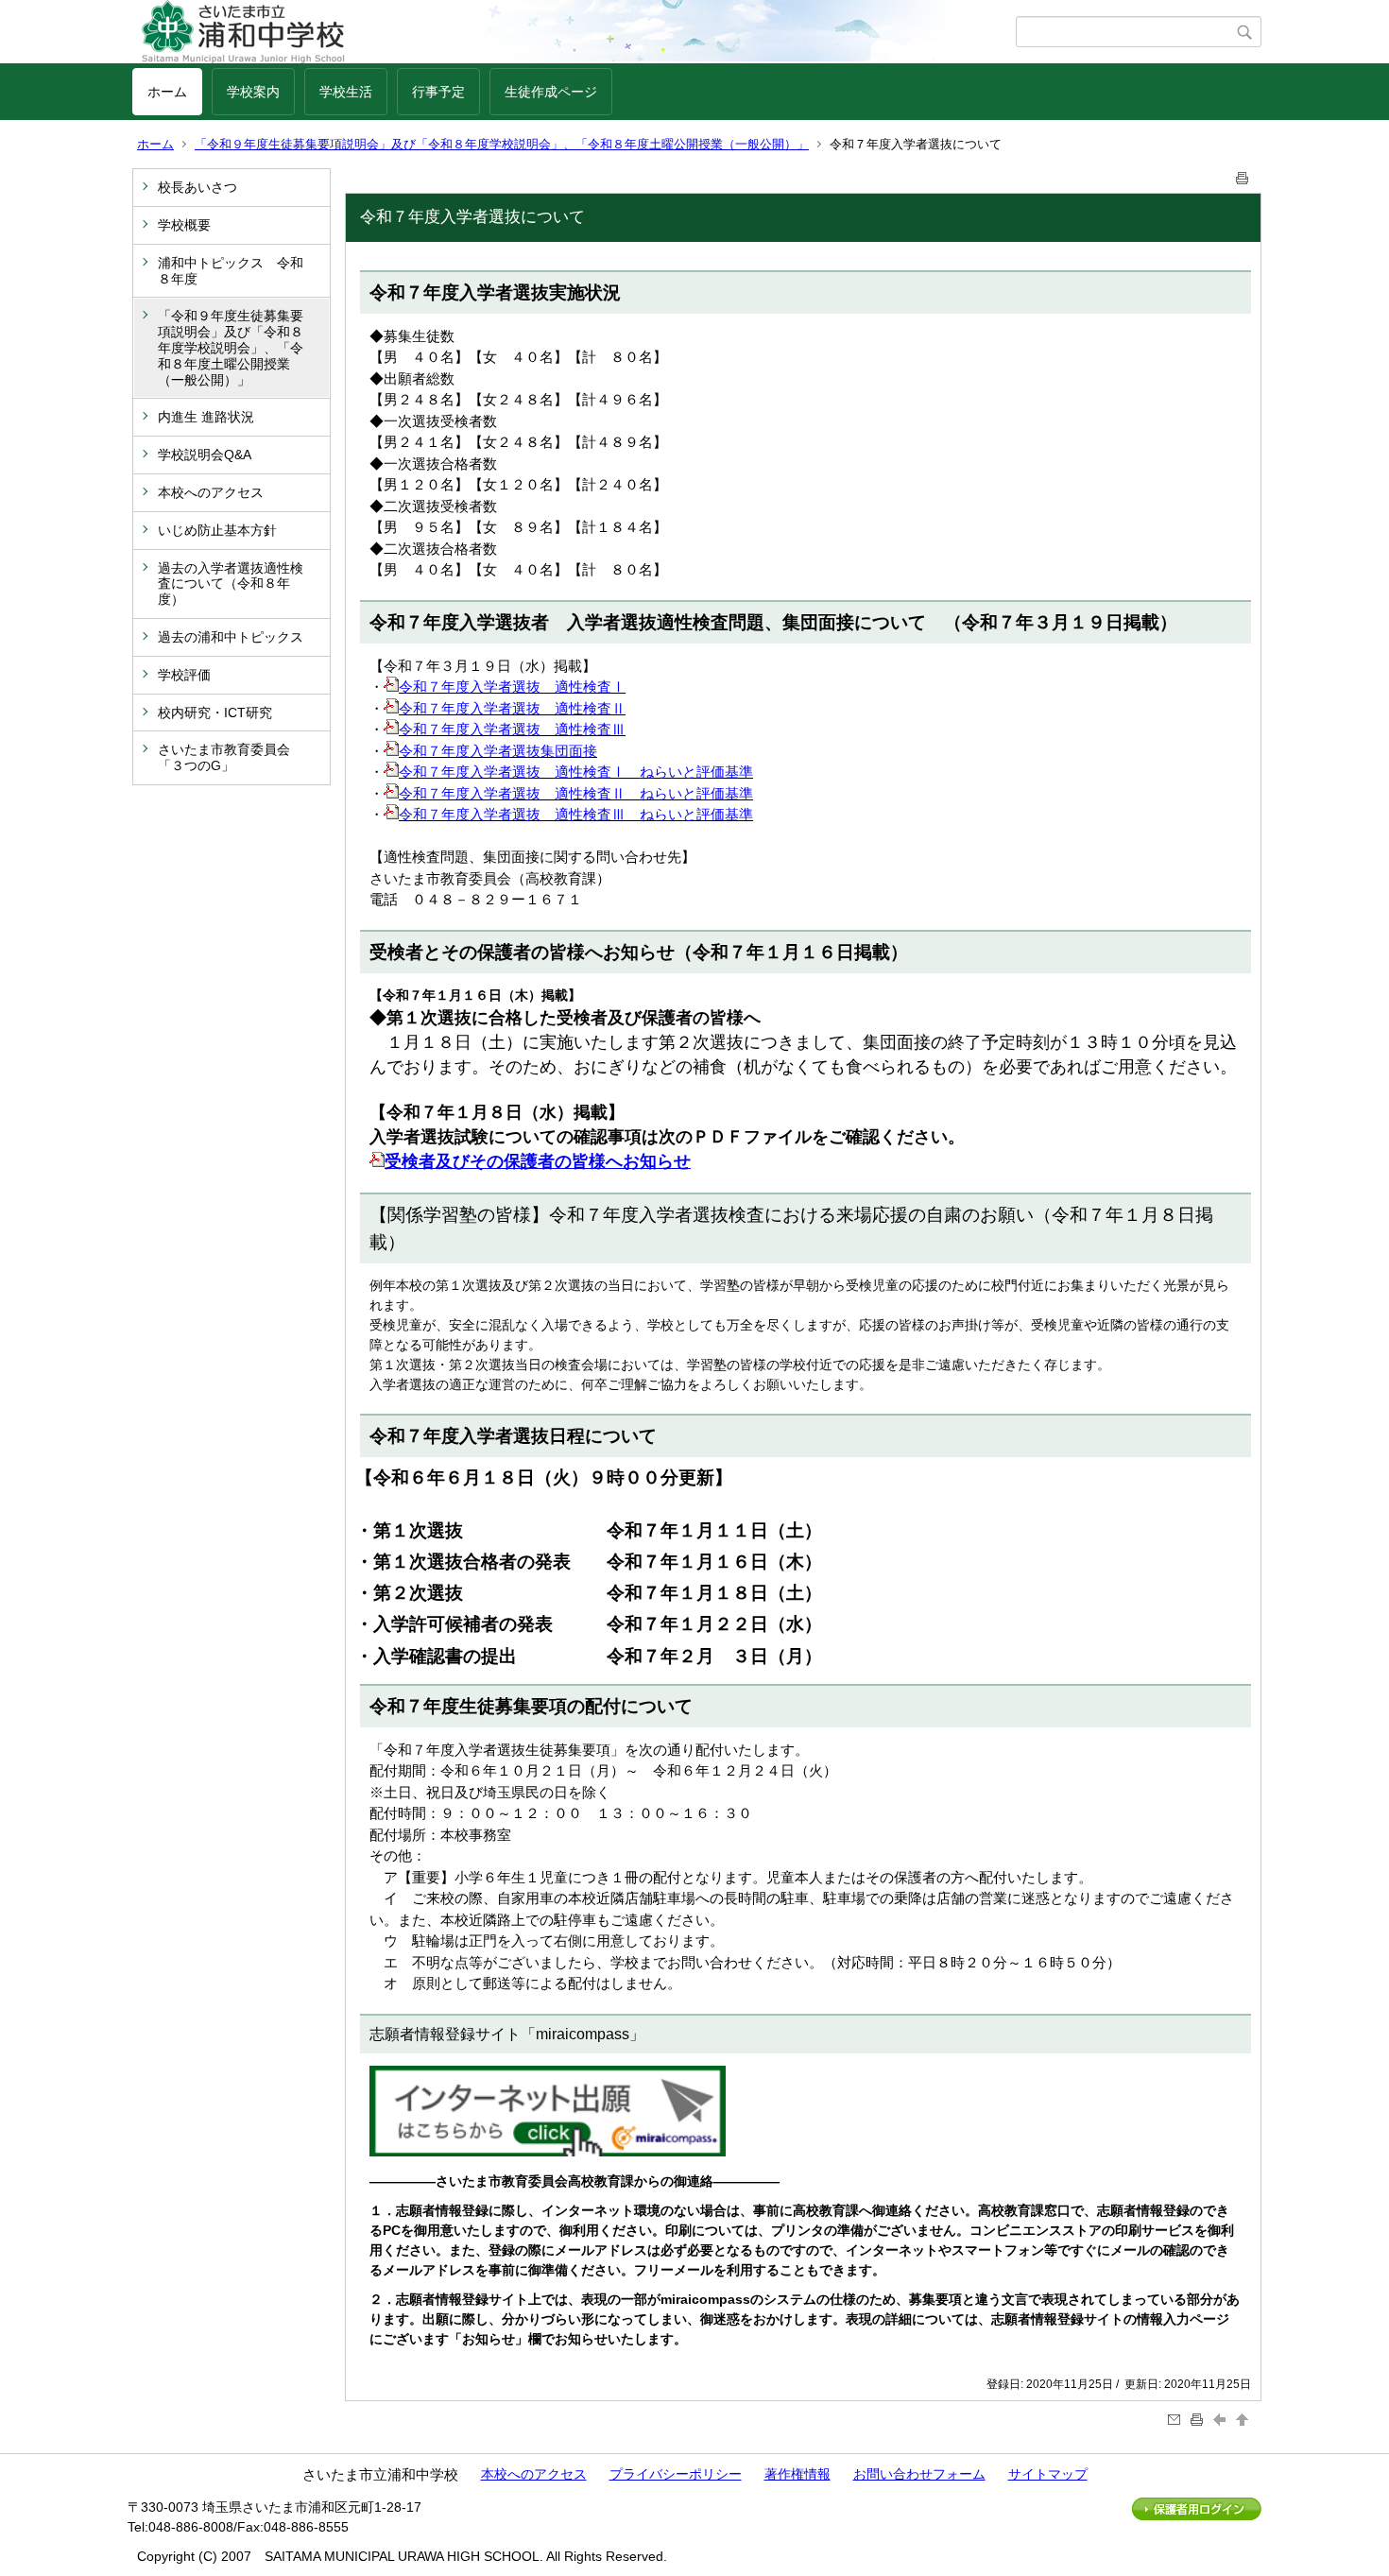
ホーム (167, 92)
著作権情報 (797, 2474)
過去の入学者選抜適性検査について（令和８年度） (231, 584)
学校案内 (253, 92)
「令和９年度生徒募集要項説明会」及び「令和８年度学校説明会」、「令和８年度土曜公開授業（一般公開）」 (502, 144)
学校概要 (184, 225)
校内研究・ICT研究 (215, 713)
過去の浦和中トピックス (231, 637)
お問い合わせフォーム (919, 2474)
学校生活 (346, 92)
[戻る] (1222, 2420)
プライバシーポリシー (676, 2474)
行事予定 (438, 92)
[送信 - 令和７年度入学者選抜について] (1176, 2420)
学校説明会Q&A (205, 455)
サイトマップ (1048, 2474)
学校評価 (184, 675)
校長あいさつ (197, 187)
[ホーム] (574, 32)
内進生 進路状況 (206, 417)
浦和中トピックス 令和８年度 (231, 271)
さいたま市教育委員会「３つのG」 (224, 757)
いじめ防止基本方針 (217, 530)
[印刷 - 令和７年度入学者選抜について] (1243, 174)
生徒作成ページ (551, 92)
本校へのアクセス (211, 492)
